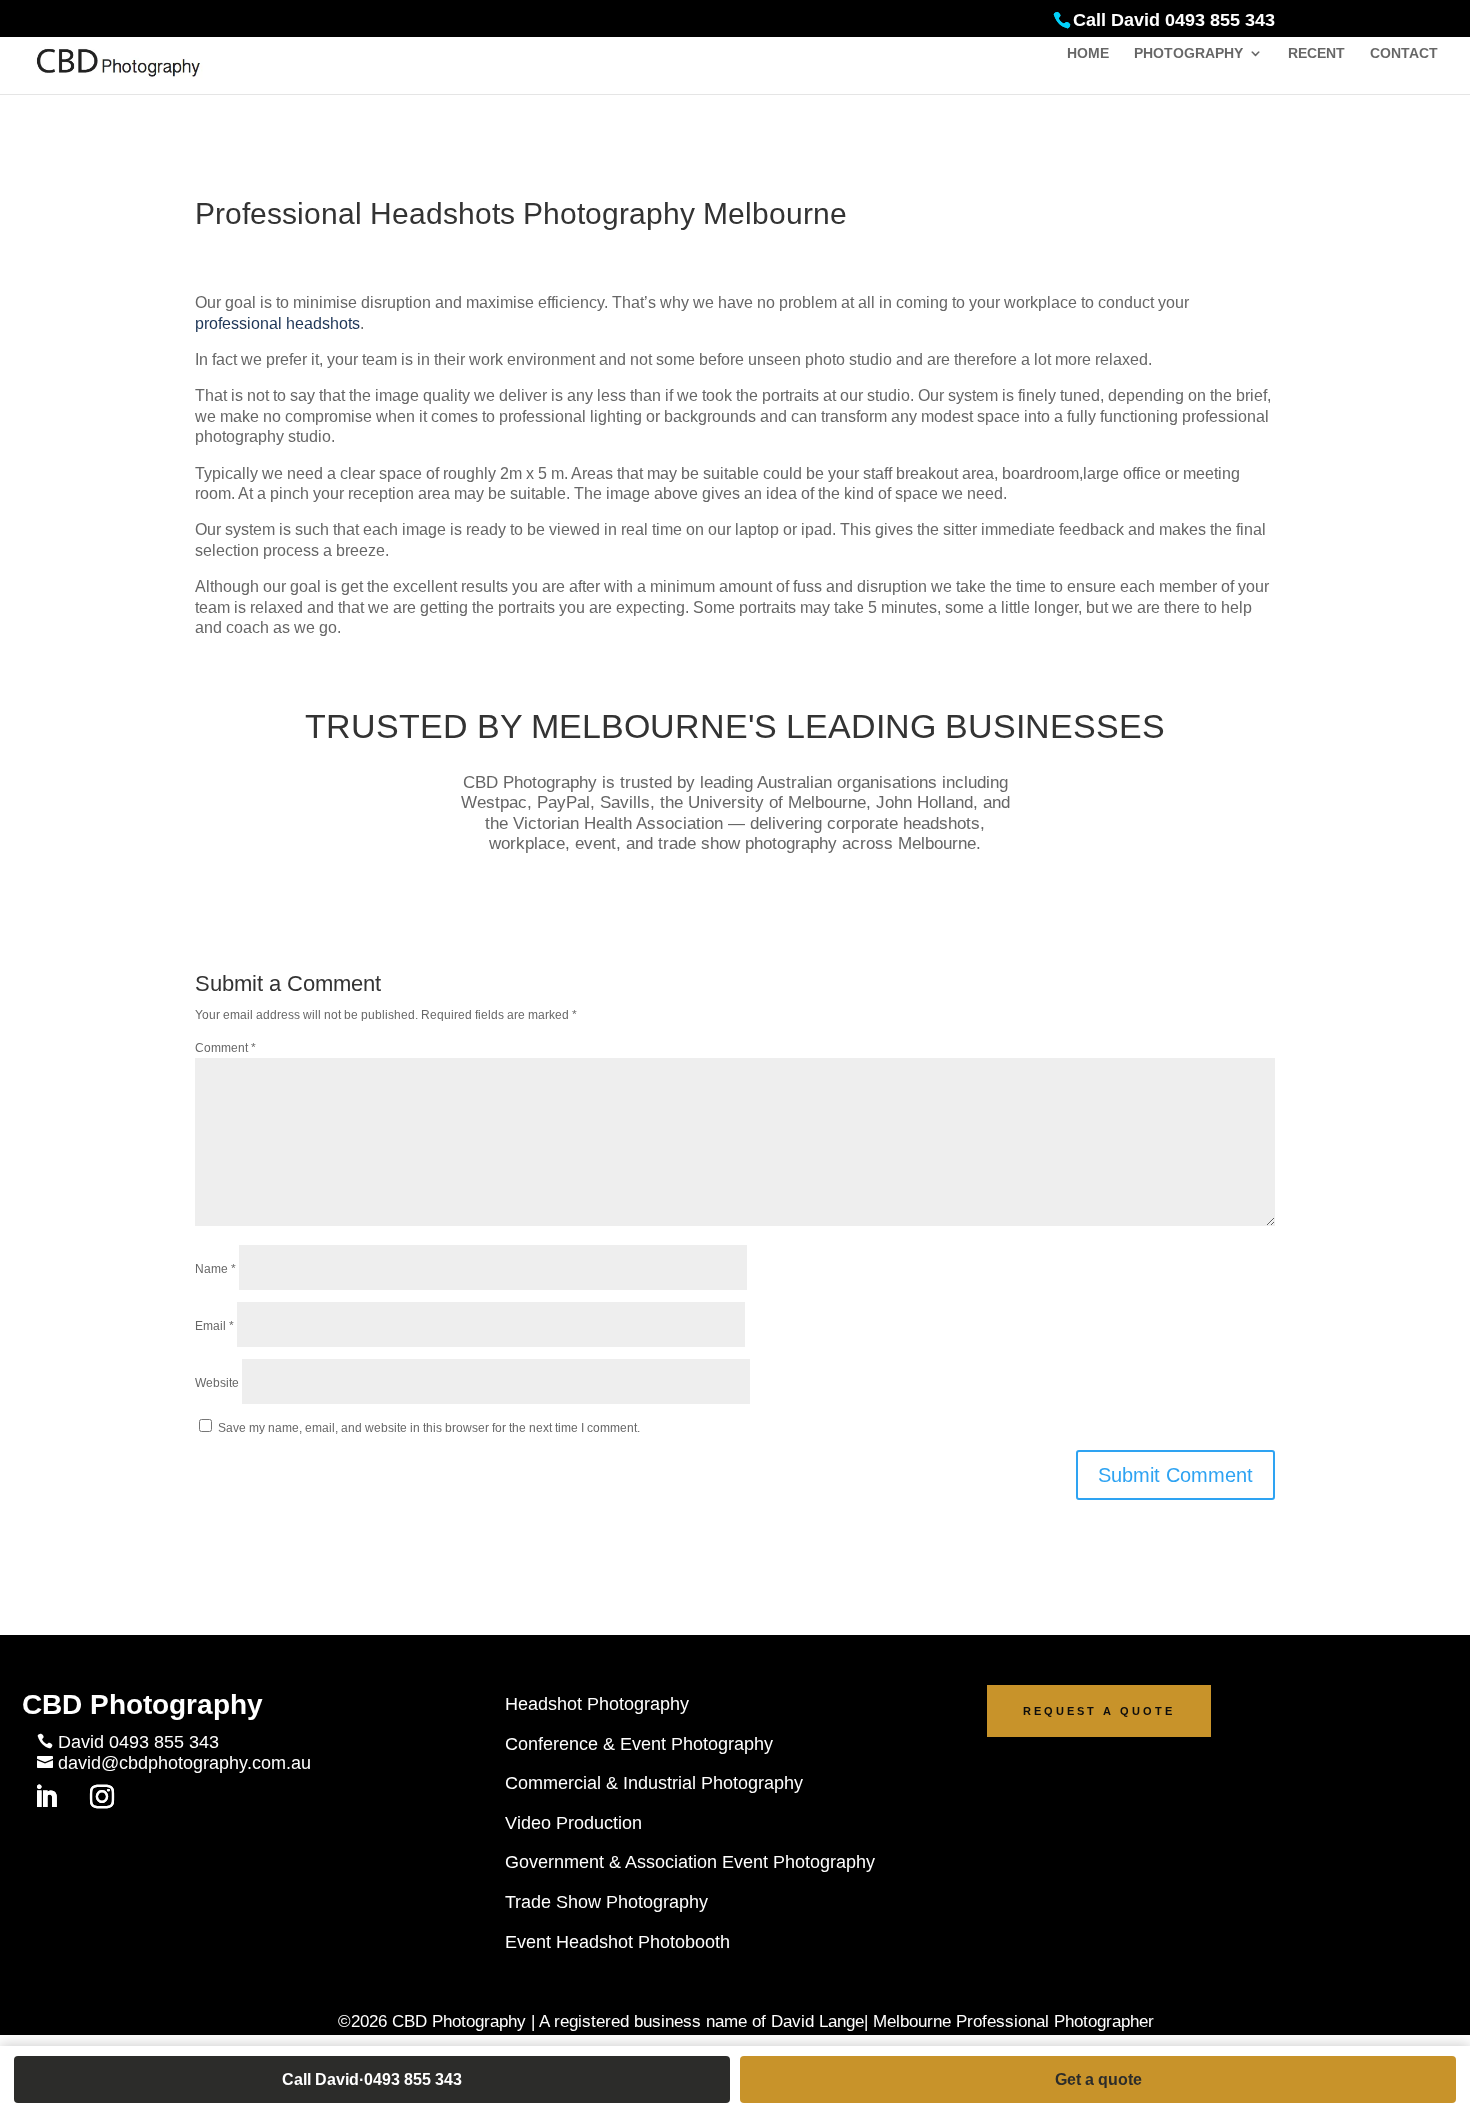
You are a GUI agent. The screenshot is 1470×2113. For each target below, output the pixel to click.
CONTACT (1404, 53)
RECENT (1316, 53)
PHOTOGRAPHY (1188, 53)
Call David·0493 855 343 (372, 2079)
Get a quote (1098, 2079)
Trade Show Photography (606, 1902)
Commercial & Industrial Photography (654, 1783)
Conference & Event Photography (639, 1744)
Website (217, 1383)
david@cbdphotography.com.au (184, 1763)
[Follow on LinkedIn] (46, 1797)
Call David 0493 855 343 (1174, 20)
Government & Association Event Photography (690, 1862)
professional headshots (277, 323)
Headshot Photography (597, 1704)
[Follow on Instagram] (102, 1797)
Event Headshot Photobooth (617, 1942)
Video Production (573, 1823)
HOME (1088, 53)
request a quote (1099, 1711)
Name (215, 1269)
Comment (225, 1048)
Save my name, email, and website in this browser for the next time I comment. (429, 1428)
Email (214, 1326)
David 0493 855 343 (138, 1742)
